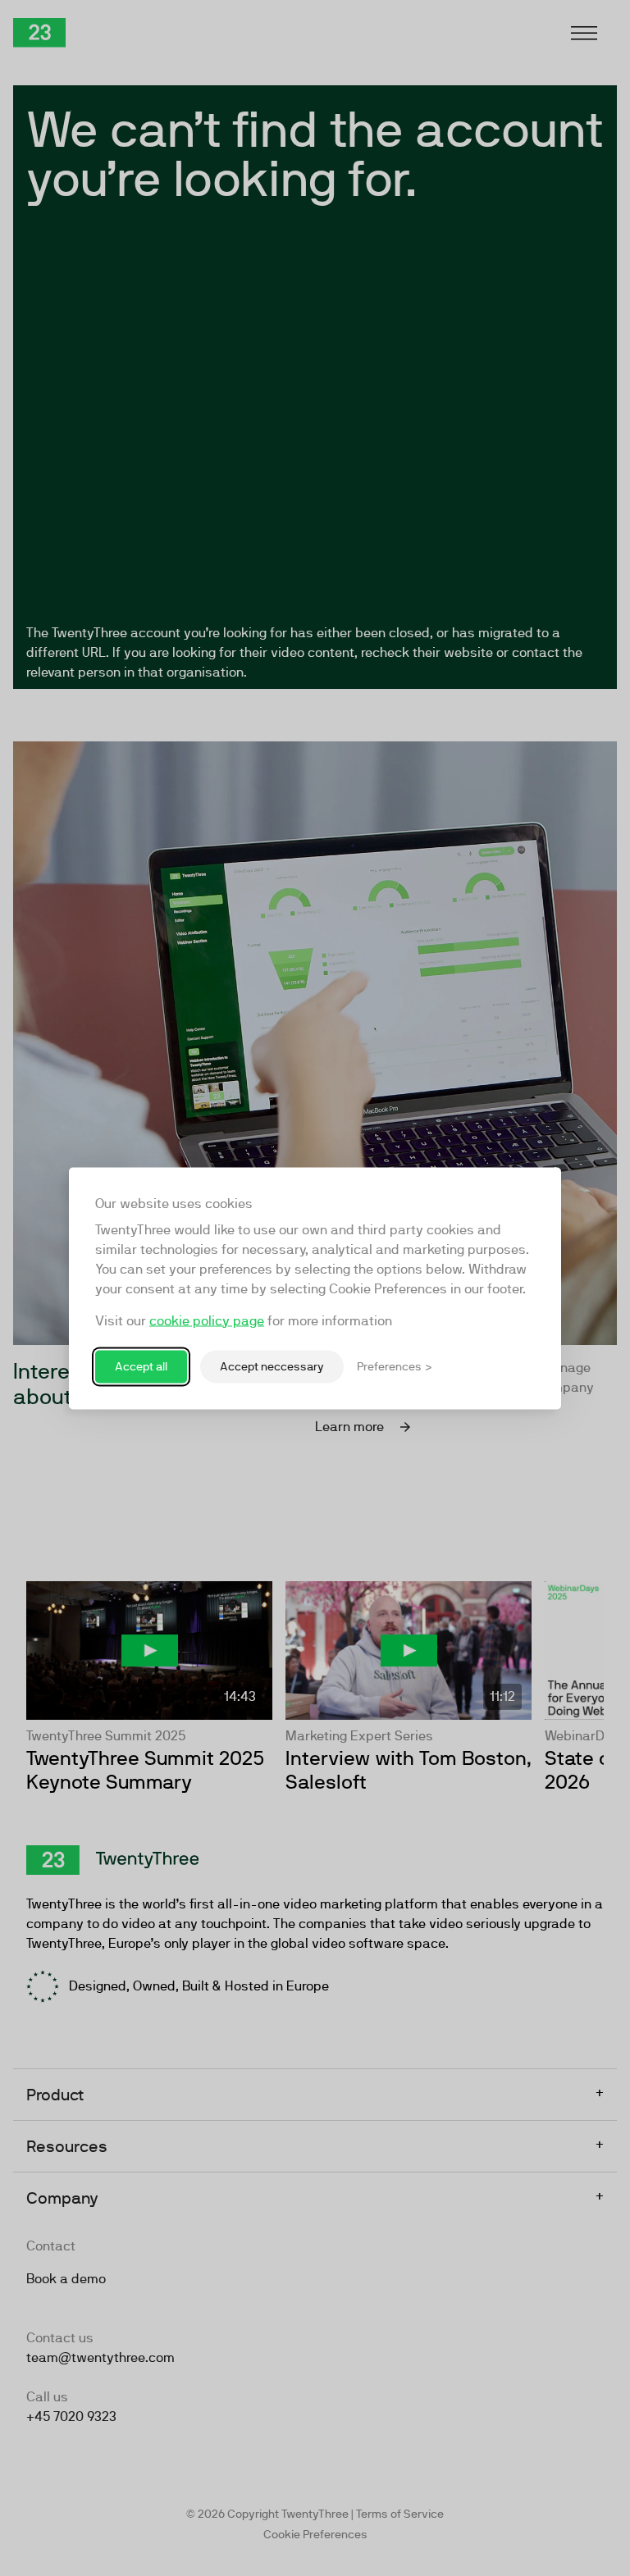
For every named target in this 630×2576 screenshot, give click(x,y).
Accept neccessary (272, 1366)
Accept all (141, 1366)
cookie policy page (207, 1320)
